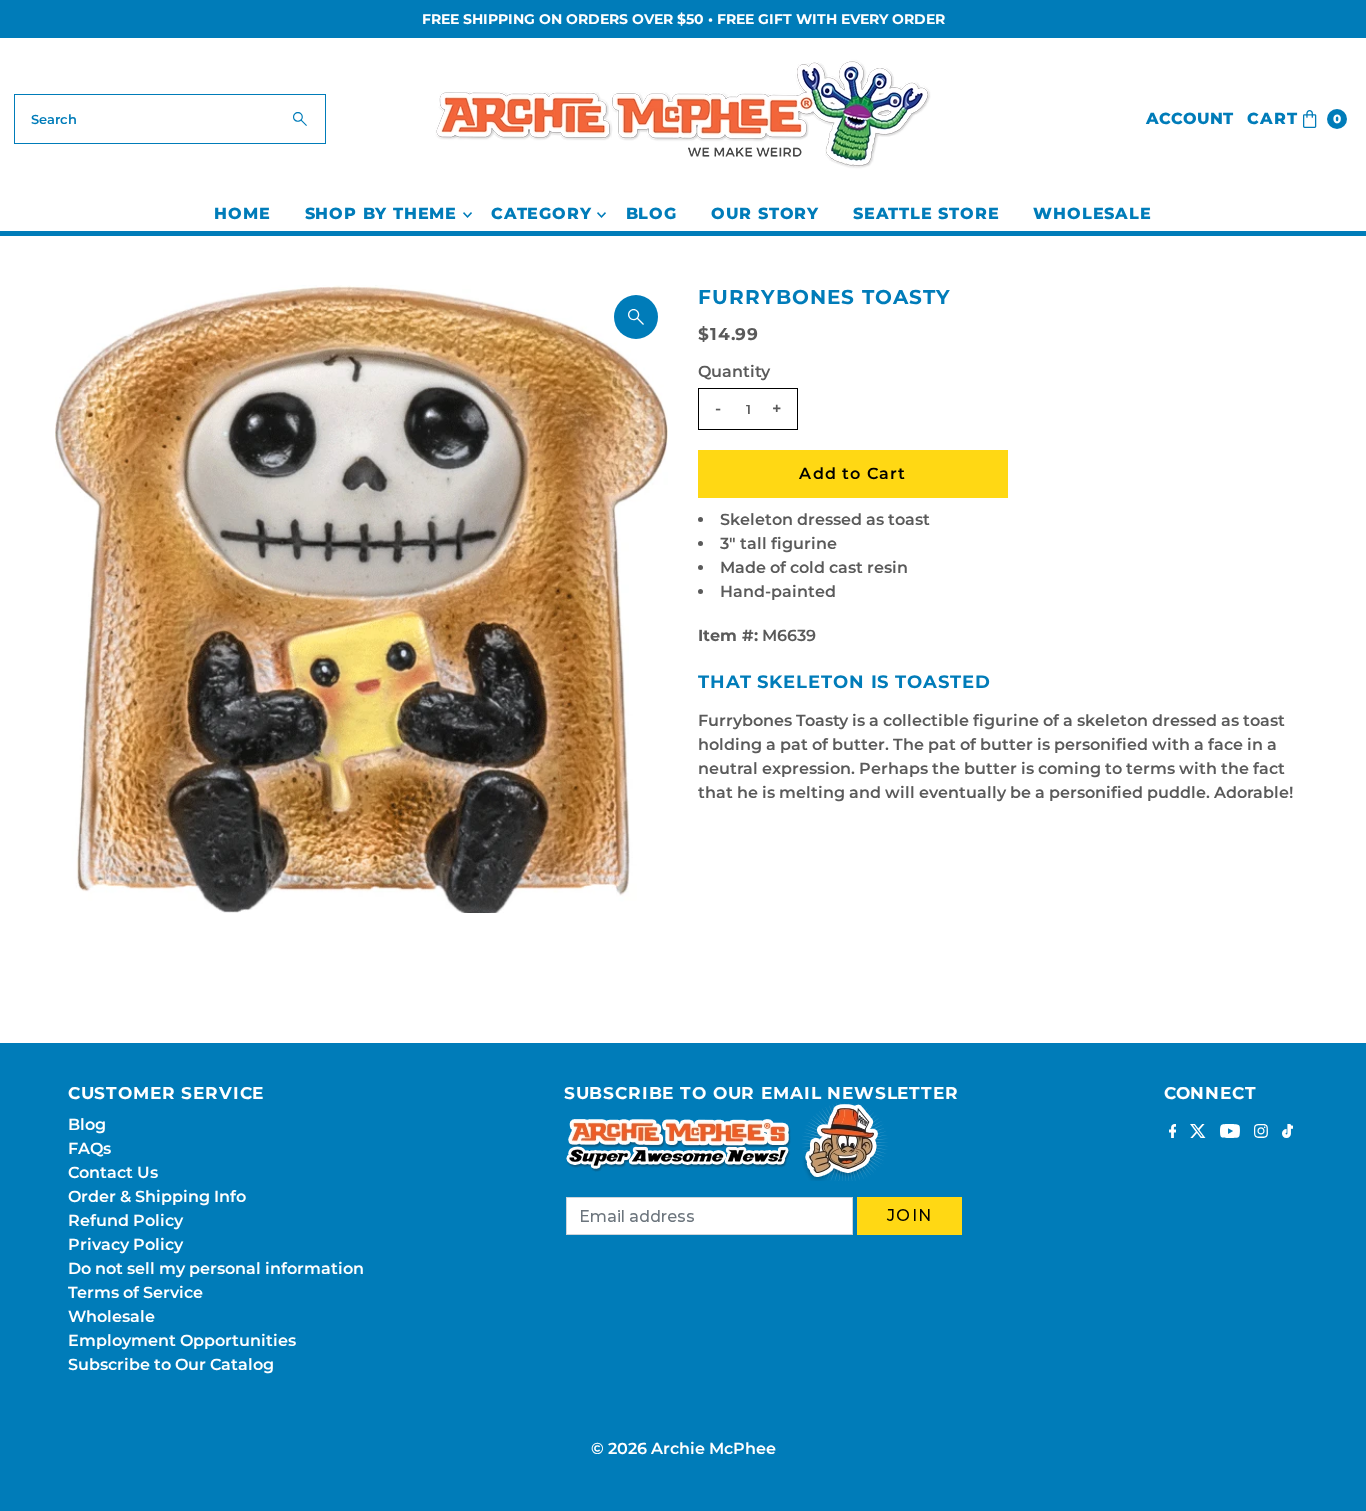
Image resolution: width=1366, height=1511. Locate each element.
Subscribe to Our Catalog (171, 1364)
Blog (651, 213)
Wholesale (1092, 213)
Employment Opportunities (182, 1340)
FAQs (89, 1148)
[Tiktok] (1287, 1133)
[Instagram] (1261, 1133)
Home (242, 213)
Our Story (765, 213)
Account (1189, 118)
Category (541, 213)
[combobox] (170, 119)
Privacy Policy (125, 1244)
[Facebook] (1173, 1133)
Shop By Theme (381, 213)
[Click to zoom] (636, 317)
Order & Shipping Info (157, 1196)
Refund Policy (125, 1220)
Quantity (734, 371)
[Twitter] (1198, 1133)
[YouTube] (1230, 1133)
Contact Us (113, 1172)
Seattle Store (926, 213)
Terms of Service (135, 1292)
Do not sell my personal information (216, 1268)
